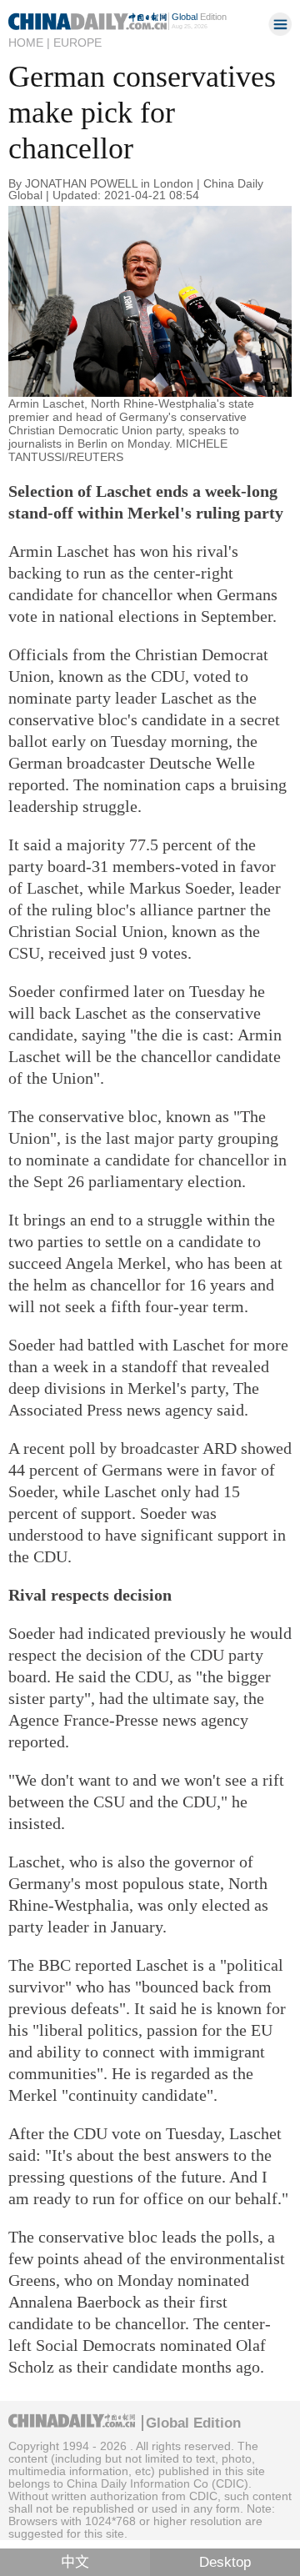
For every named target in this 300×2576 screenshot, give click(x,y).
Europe (77, 43)
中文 (75, 2562)
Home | (29, 43)
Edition (199, 17)
